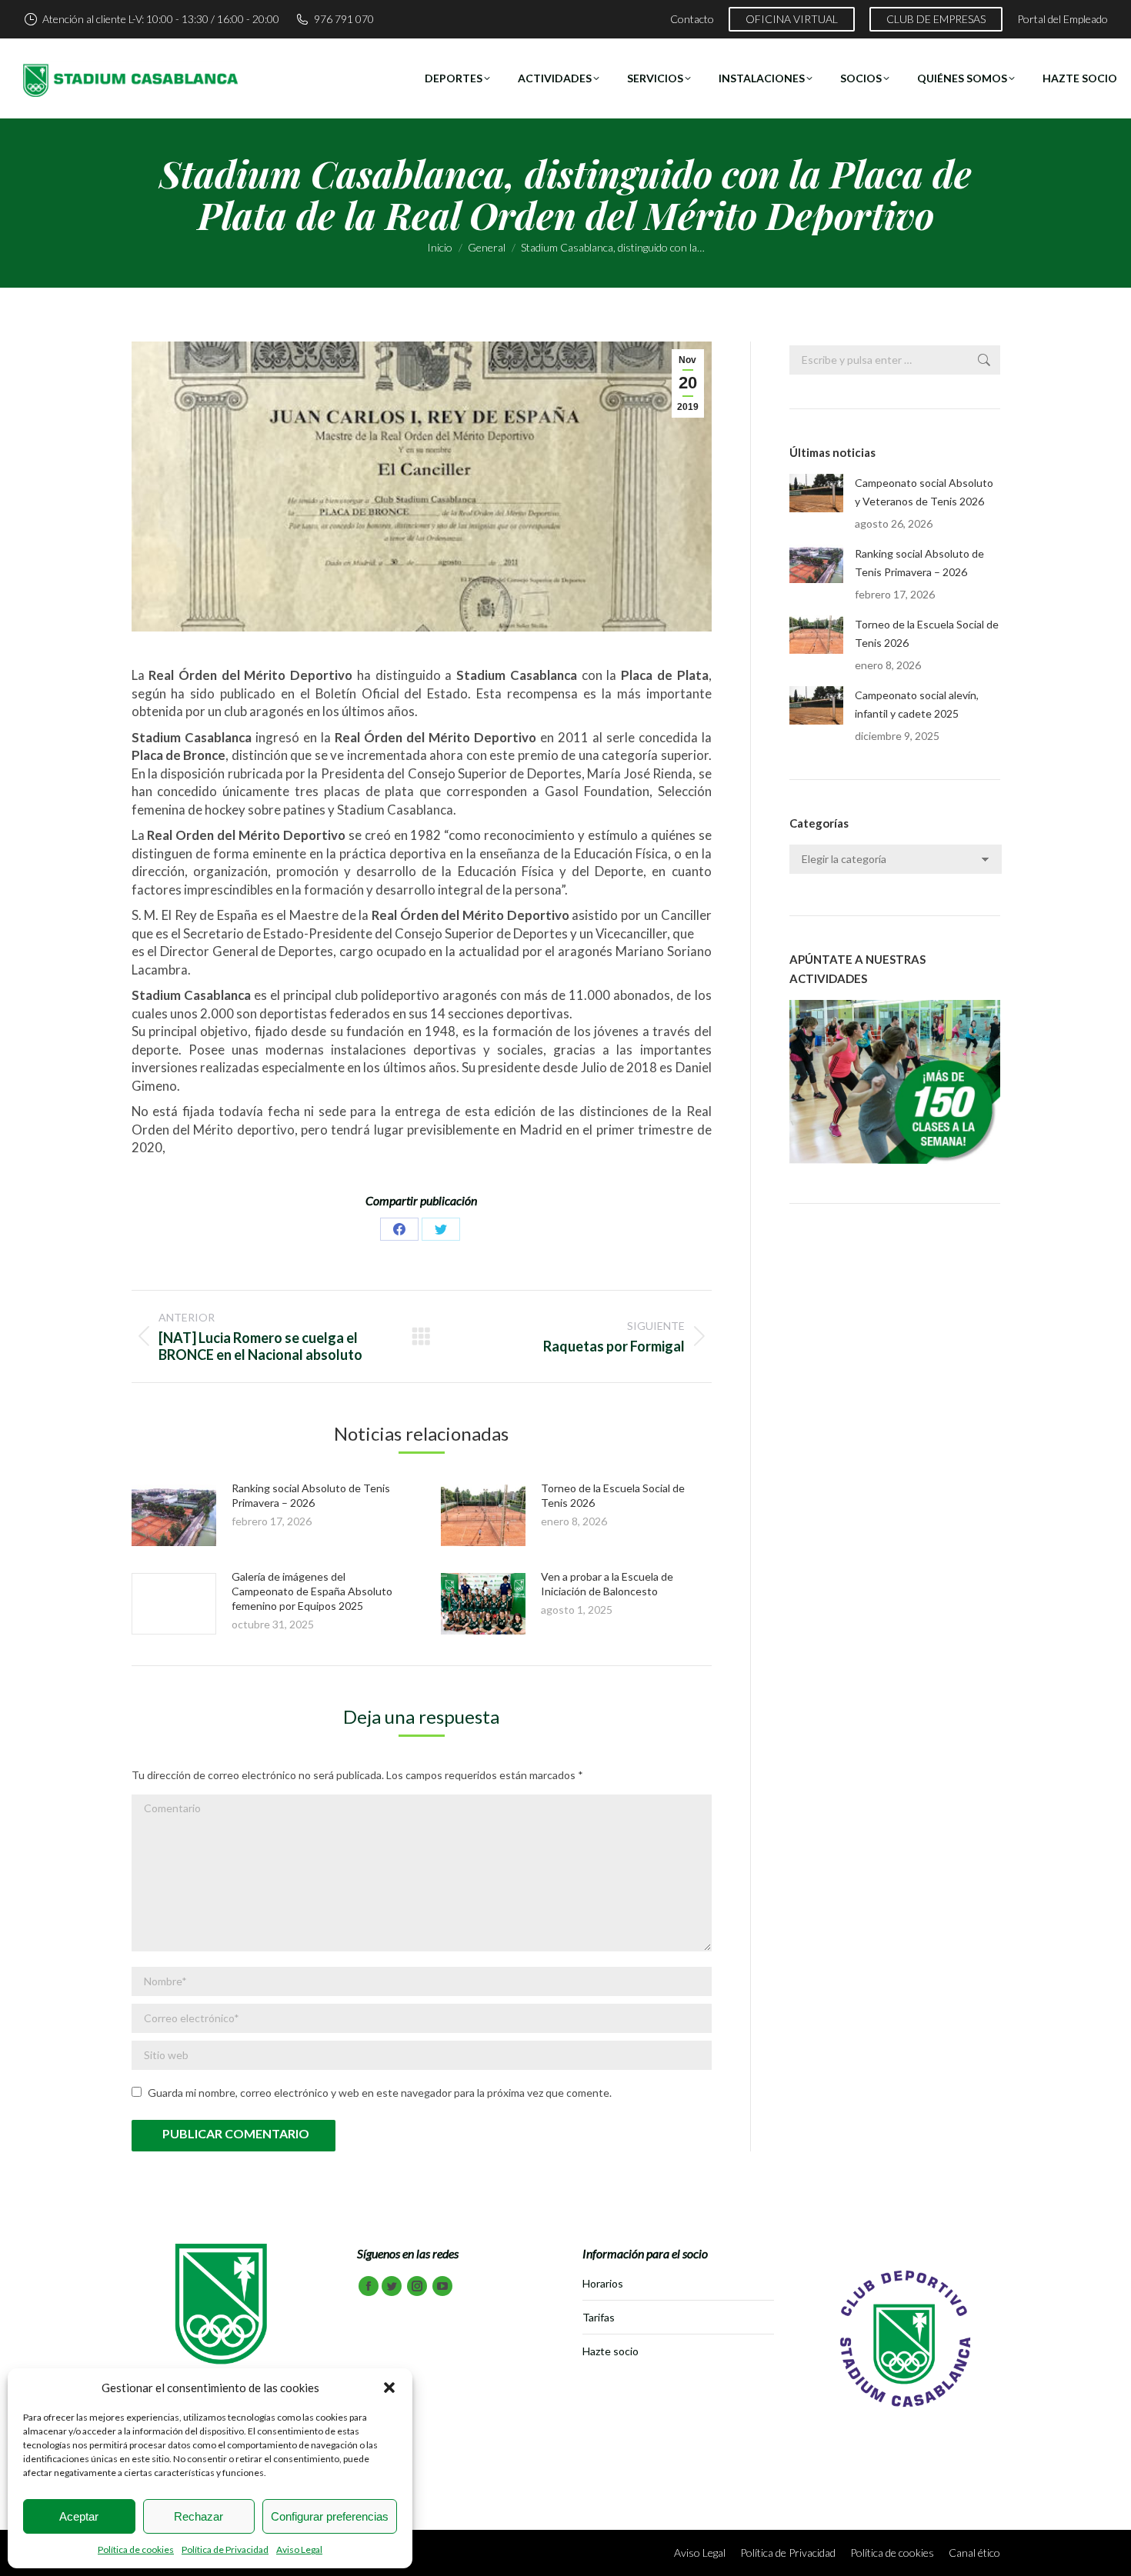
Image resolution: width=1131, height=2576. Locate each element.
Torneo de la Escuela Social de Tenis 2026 (927, 633)
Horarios (603, 2283)
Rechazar (199, 2516)
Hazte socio (611, 2351)
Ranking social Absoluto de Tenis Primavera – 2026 (919, 563)
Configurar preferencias (330, 2516)
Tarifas (599, 2317)
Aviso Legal (299, 2549)
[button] (389, 2388)
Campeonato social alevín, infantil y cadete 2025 (917, 704)
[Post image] (174, 1515)
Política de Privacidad (225, 2549)
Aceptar (79, 2516)
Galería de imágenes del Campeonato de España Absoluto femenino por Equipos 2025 (312, 1591)
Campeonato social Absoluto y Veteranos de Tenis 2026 (924, 492)
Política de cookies (136, 2549)
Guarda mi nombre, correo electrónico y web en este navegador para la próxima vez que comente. (380, 2093)
